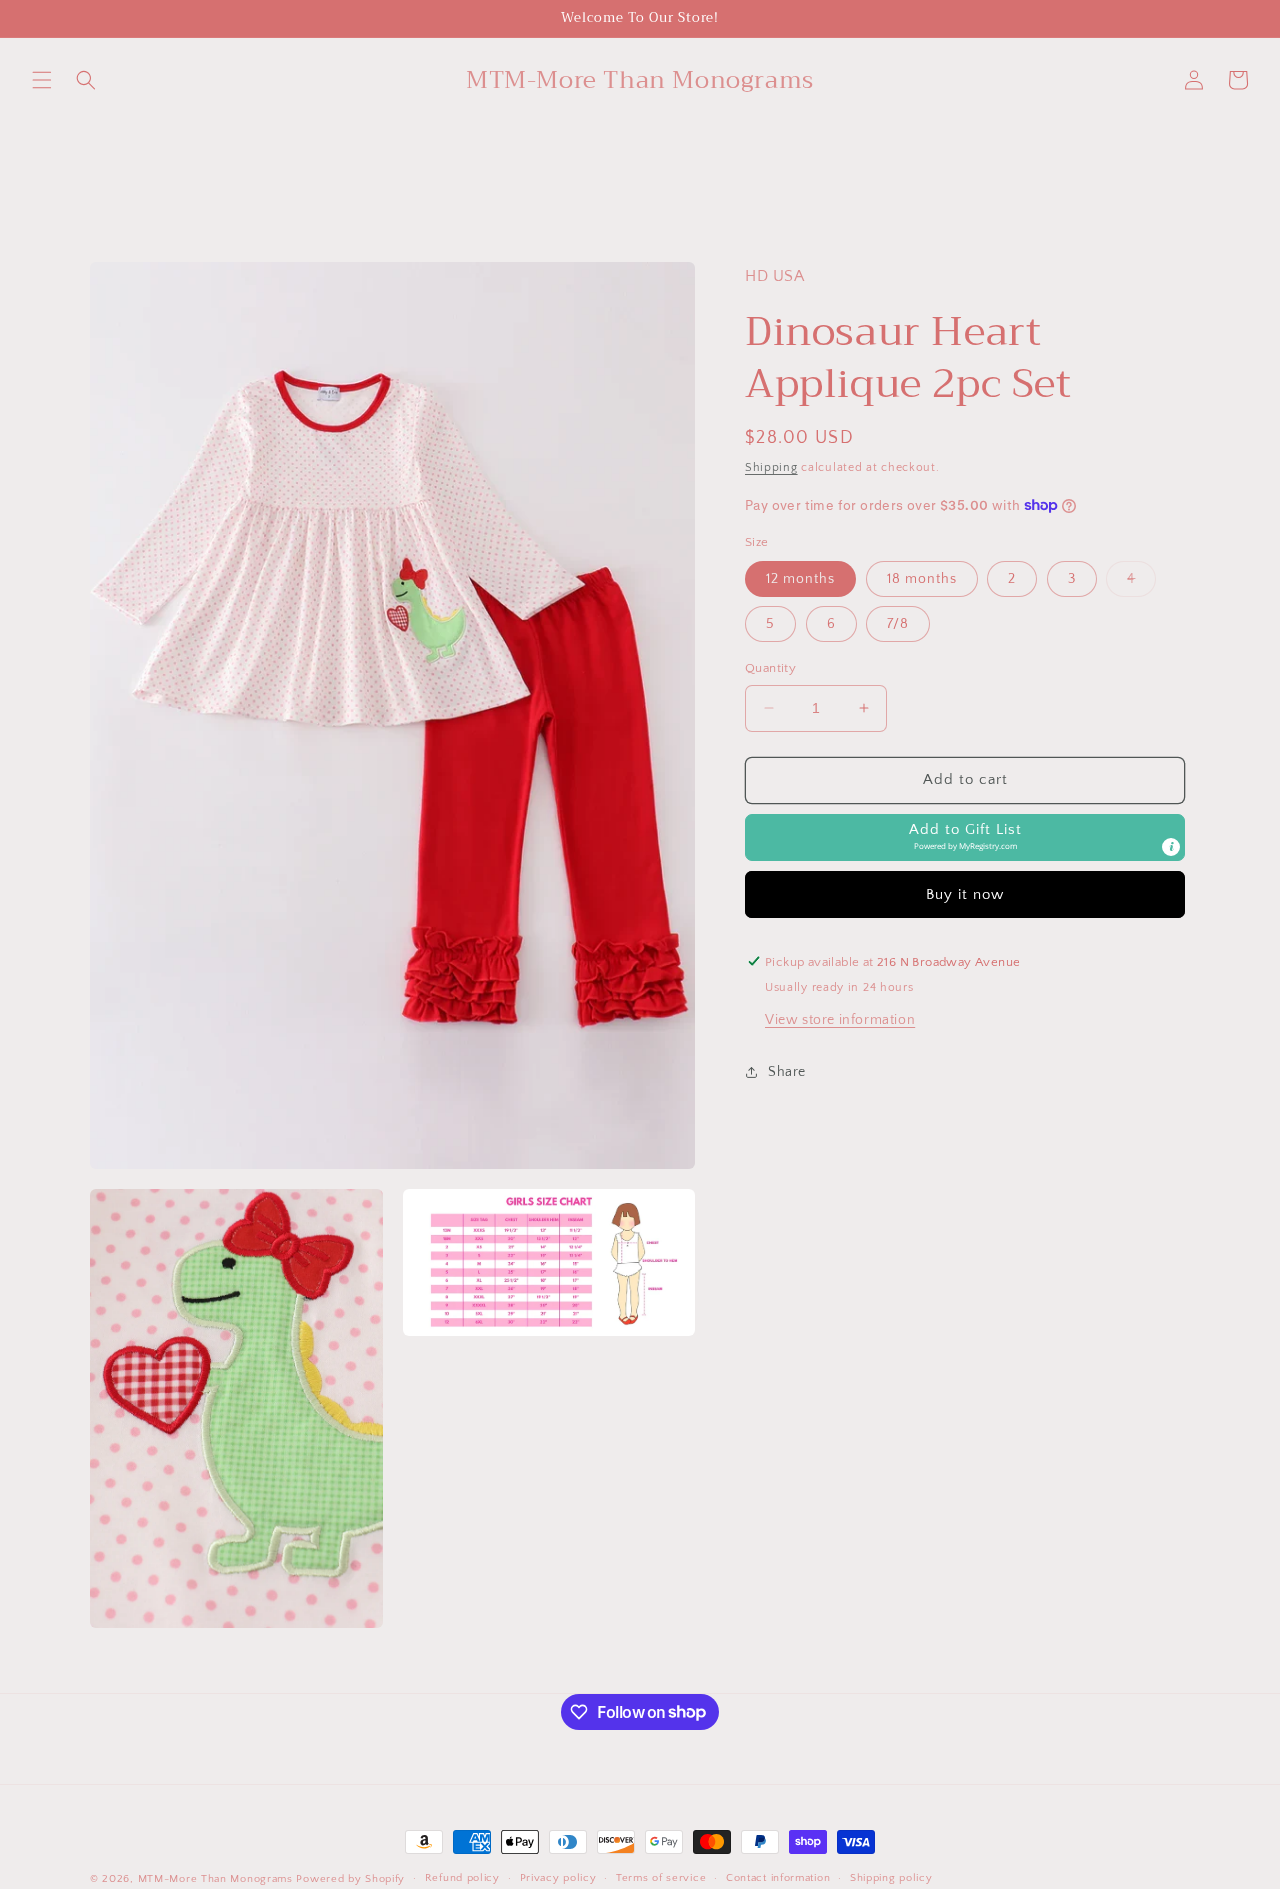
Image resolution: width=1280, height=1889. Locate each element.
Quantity (770, 668)
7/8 (898, 624)
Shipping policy (891, 1878)
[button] (42, 80)
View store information (840, 1019)
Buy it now (965, 893)
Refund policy (462, 1878)
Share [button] (787, 1072)
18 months (922, 579)
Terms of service (661, 1878)
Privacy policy (558, 1878)
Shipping (771, 467)
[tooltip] (1171, 846)
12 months (800, 579)
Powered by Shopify (350, 1879)
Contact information (778, 1878)
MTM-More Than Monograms (215, 1879)
